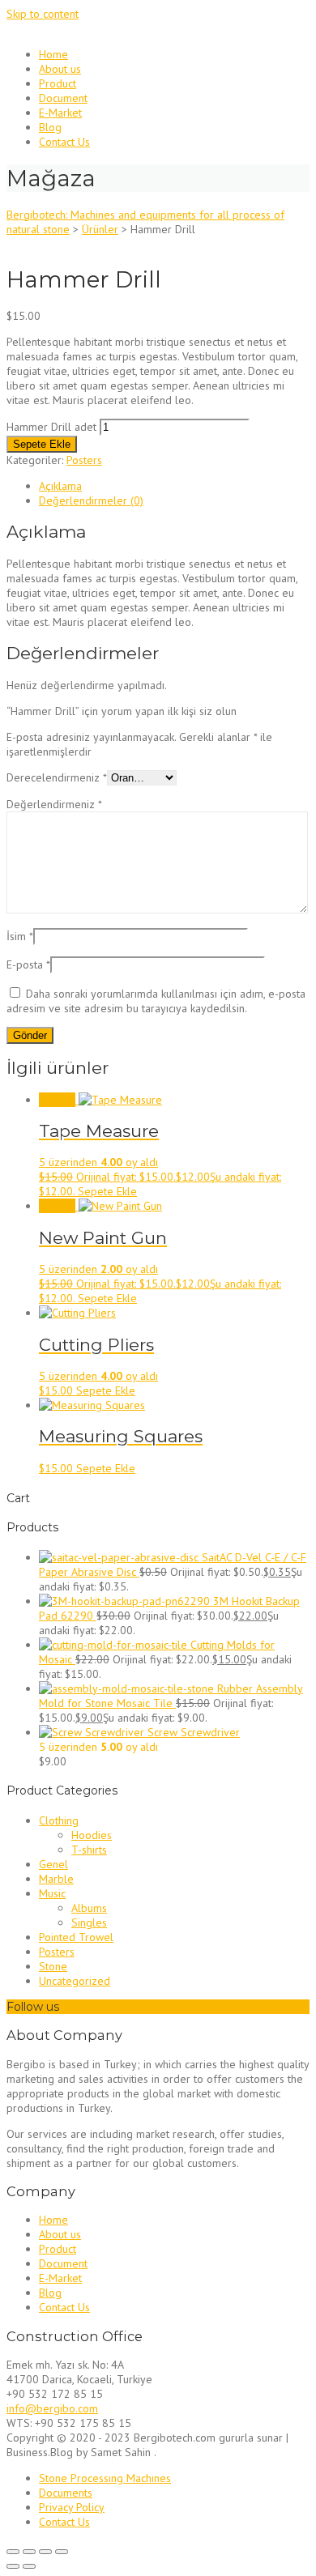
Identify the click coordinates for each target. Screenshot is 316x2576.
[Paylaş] (45, 2552)
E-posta (28, 964)
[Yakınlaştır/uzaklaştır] (13, 2552)
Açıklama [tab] (60, 486)
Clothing (59, 1820)
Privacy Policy (72, 2507)
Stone (53, 1966)
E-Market (60, 113)
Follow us (33, 2007)
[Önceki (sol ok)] (13, 2566)
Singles (89, 1922)
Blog (50, 127)
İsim (20, 936)
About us (60, 69)
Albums (89, 1908)
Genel (53, 1864)
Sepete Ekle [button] (107, 1191)
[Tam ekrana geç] (29, 2552)
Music (52, 1893)
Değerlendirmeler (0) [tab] (91, 500)
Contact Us (64, 142)
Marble (56, 1879)
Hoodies (92, 1835)
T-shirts (89, 1850)
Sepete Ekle (42, 444)
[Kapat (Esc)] (62, 2552)
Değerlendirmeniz (54, 804)
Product (58, 83)
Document (63, 98)
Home (53, 54)
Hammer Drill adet (51, 427)
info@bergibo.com (52, 2408)
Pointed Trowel (76, 1937)
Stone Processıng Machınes (105, 2478)
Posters (84, 460)
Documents (66, 2493)
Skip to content (43, 14)
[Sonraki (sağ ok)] (29, 2566)
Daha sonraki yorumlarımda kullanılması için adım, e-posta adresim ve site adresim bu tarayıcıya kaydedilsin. (156, 1001)
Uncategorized (75, 1981)
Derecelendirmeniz (57, 777)
